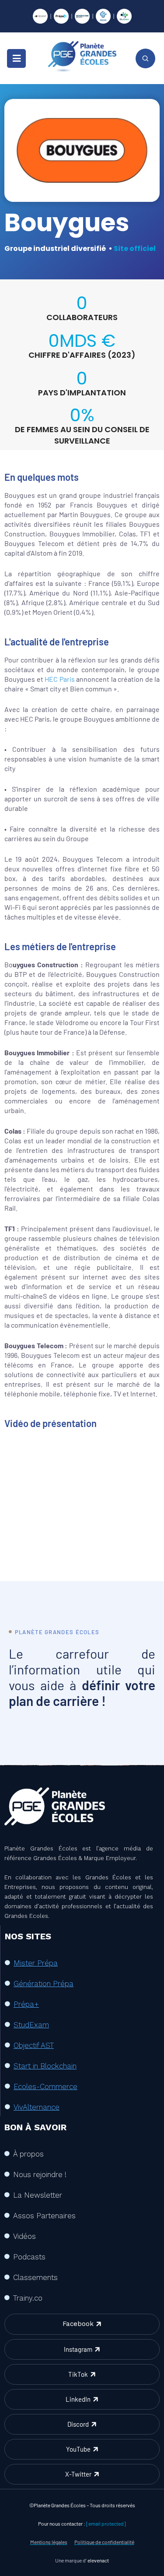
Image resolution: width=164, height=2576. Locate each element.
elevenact (98, 2560)
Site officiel (135, 248)
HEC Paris (60, 679)
